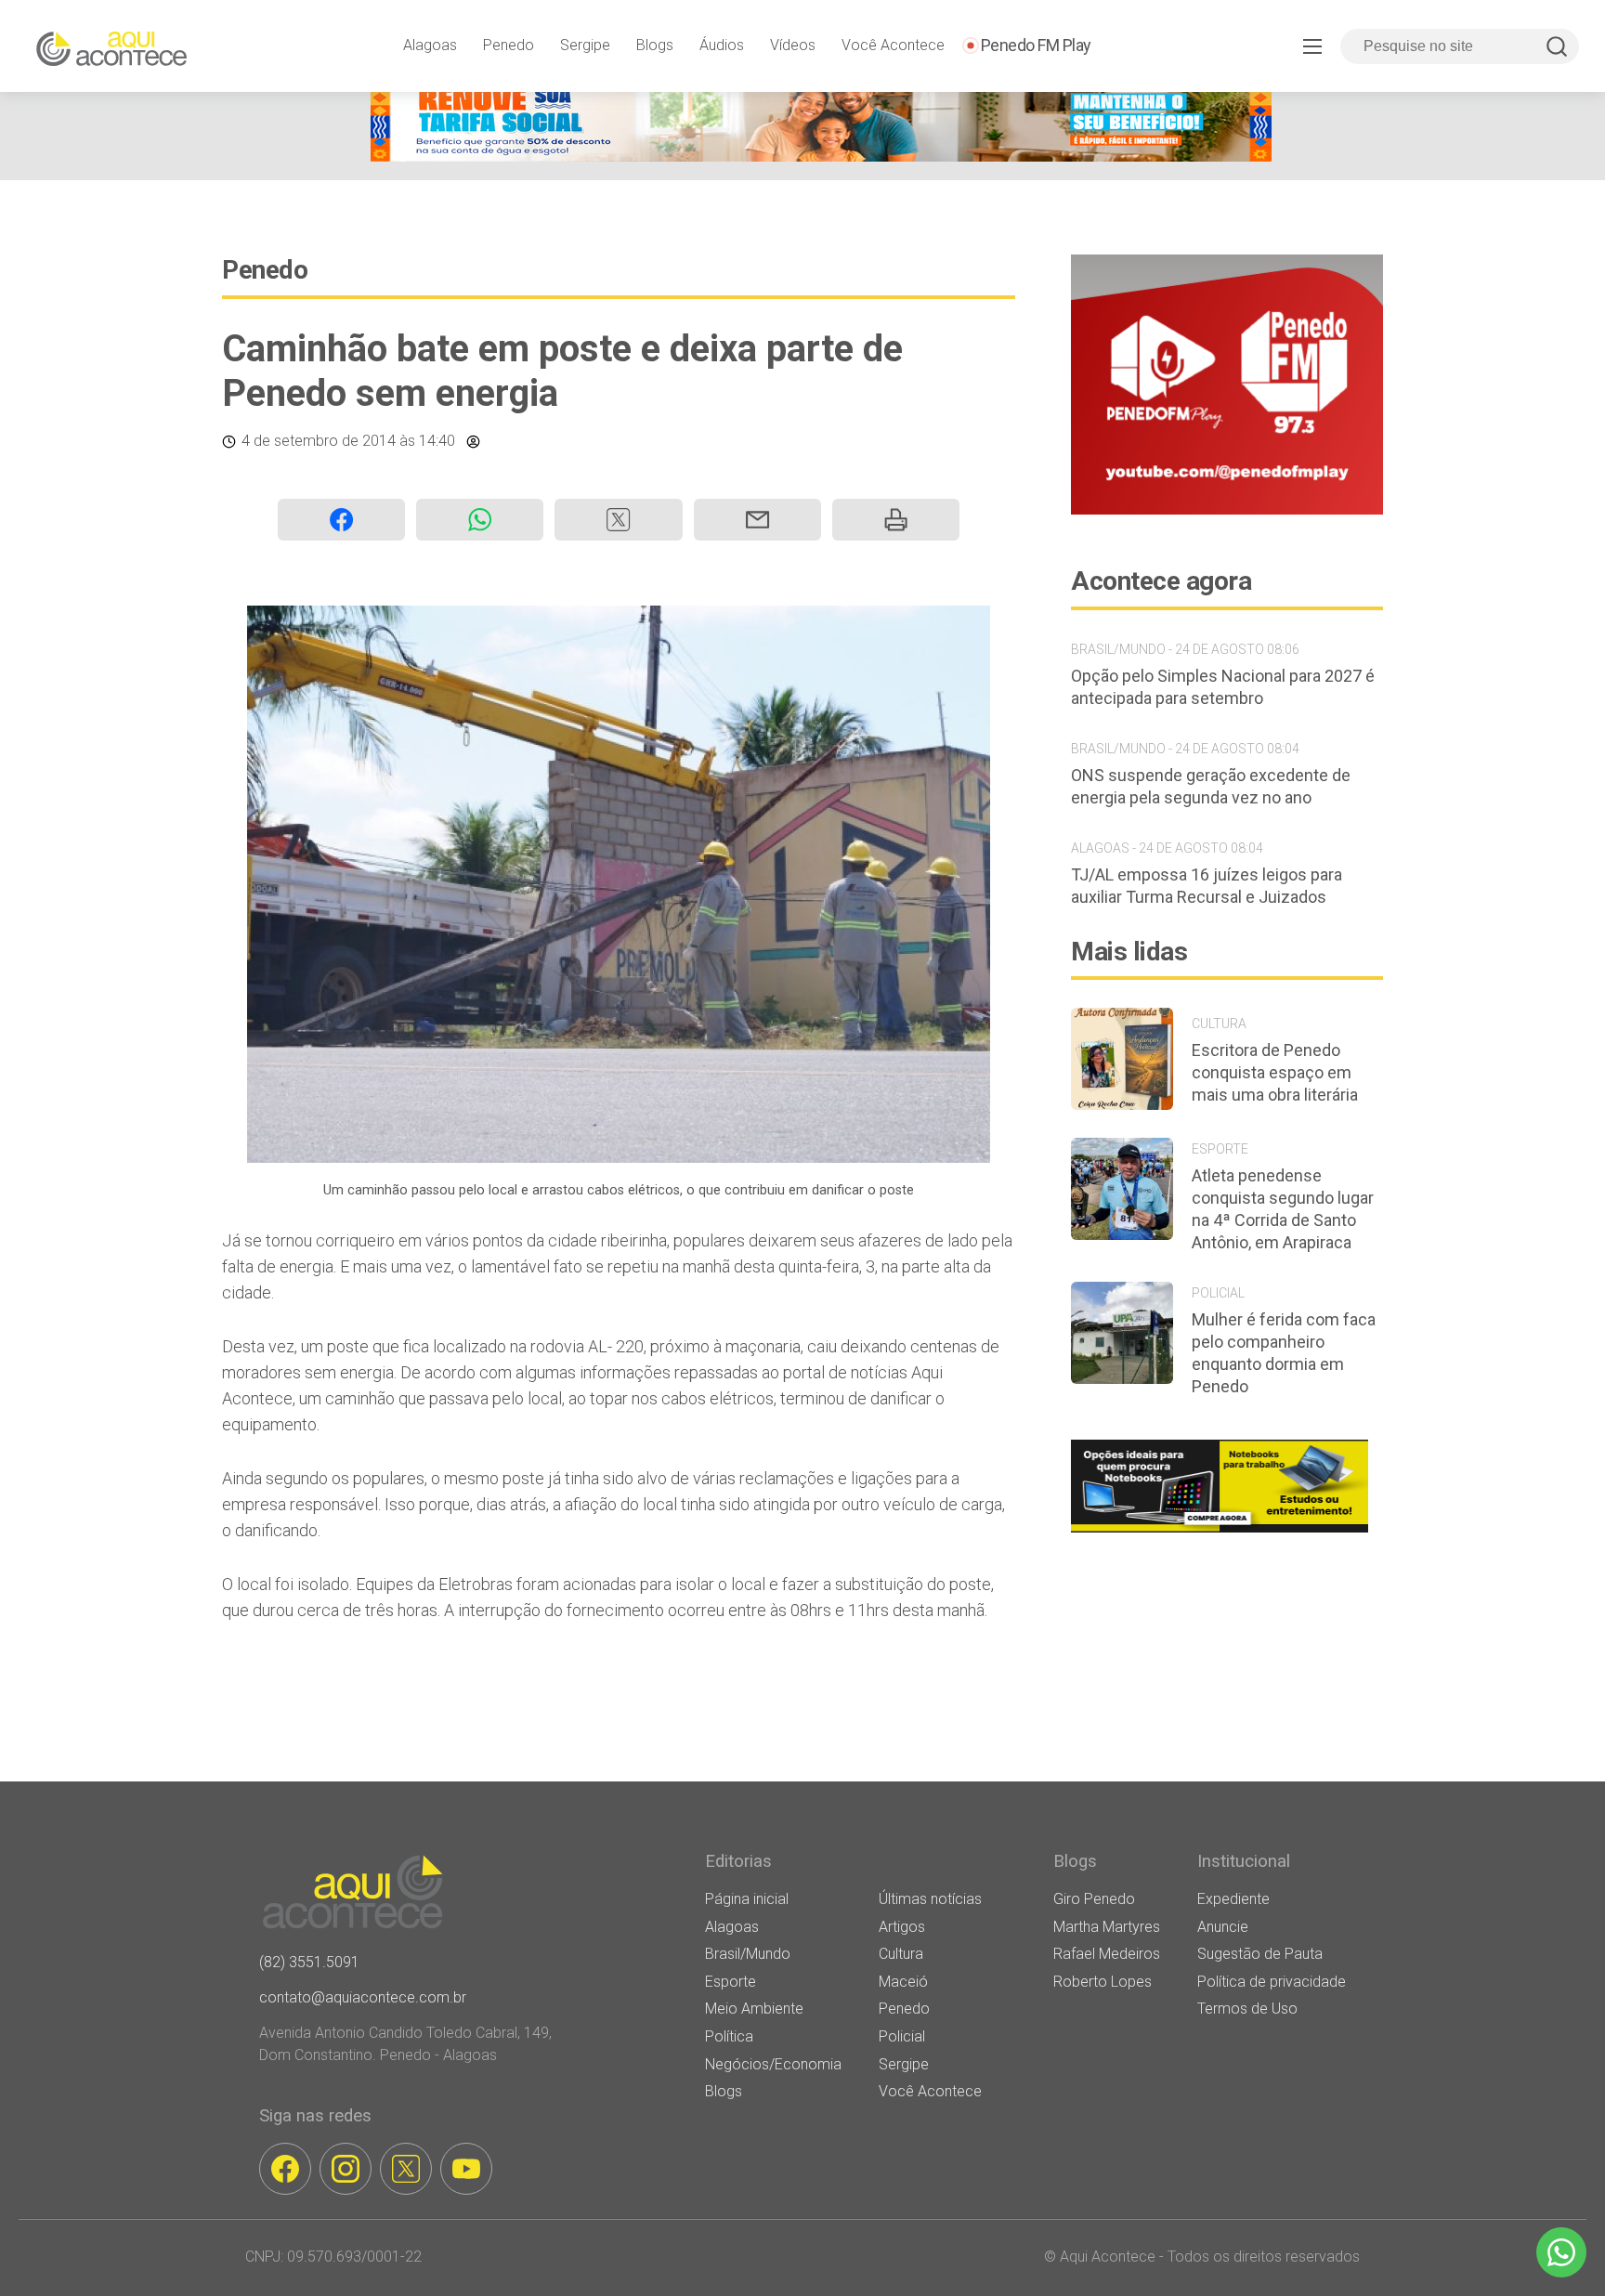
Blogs (655, 45)
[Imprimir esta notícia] (896, 520)
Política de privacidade (1272, 1982)
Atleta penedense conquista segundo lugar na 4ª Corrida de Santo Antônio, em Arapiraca (1283, 1209)
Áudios (722, 45)
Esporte (731, 1982)
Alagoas (430, 45)
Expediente (1233, 1899)
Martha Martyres (1107, 1927)
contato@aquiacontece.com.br (363, 1997)
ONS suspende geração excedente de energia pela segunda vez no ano (1211, 786)
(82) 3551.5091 (309, 1962)
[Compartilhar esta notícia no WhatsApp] (480, 520)
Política (729, 2036)
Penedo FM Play (1036, 45)
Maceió (903, 1982)
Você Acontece (893, 45)
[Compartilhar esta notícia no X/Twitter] (618, 520)
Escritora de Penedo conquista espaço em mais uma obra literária (1275, 1072)
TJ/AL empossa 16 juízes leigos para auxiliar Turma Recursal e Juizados (1207, 886)
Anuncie (1223, 1927)
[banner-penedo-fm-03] (1227, 509)
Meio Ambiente (754, 2009)
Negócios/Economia (773, 2064)
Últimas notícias (930, 1899)
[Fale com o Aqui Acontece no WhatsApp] (1561, 2252)
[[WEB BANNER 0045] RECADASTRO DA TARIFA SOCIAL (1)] (821, 157)
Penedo (509, 45)
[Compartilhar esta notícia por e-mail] (757, 520)
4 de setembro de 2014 (319, 441)
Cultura (901, 1954)
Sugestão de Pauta (1260, 1954)
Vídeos (793, 45)
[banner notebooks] (1220, 1532)
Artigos (902, 1927)
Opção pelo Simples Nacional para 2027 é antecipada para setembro (1223, 687)
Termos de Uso (1247, 2009)
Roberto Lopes (1103, 1982)
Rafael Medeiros (1107, 1954)
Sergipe (585, 45)
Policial (902, 2036)
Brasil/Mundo (748, 1954)
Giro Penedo (1094, 1899)
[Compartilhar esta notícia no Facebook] (341, 520)
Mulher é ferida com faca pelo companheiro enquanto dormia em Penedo (1284, 1353)
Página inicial (747, 1899)
